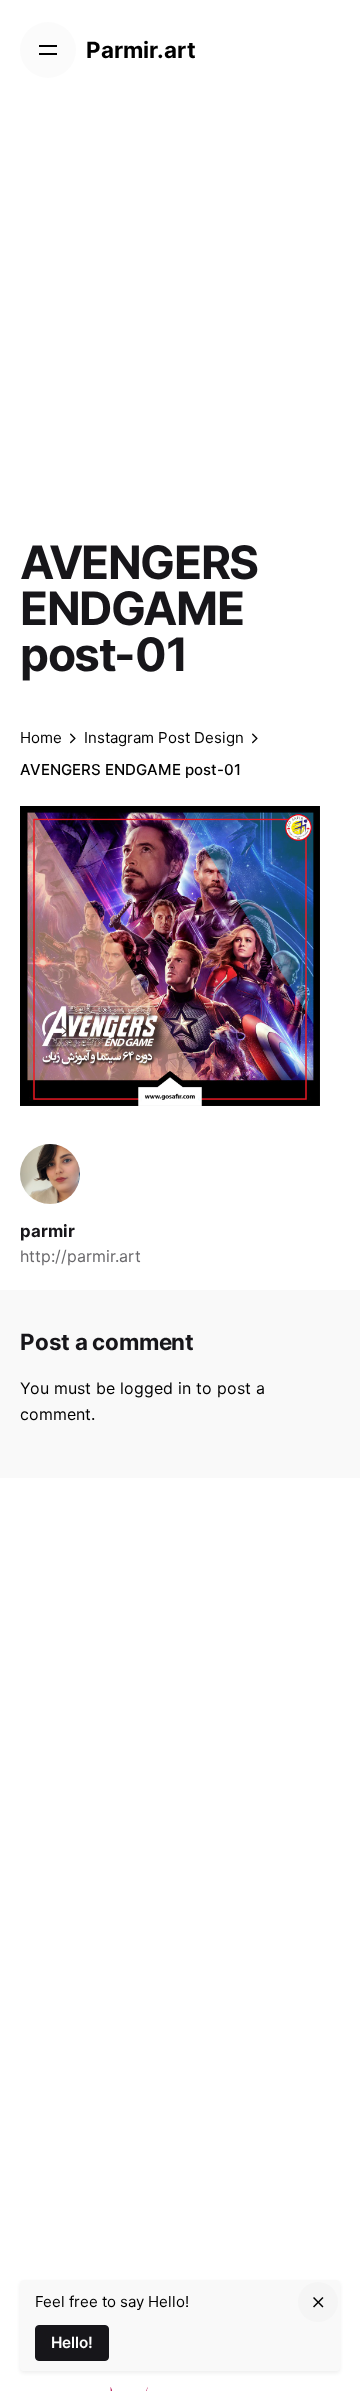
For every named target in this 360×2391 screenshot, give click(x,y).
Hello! (72, 2342)
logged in (155, 1388)
